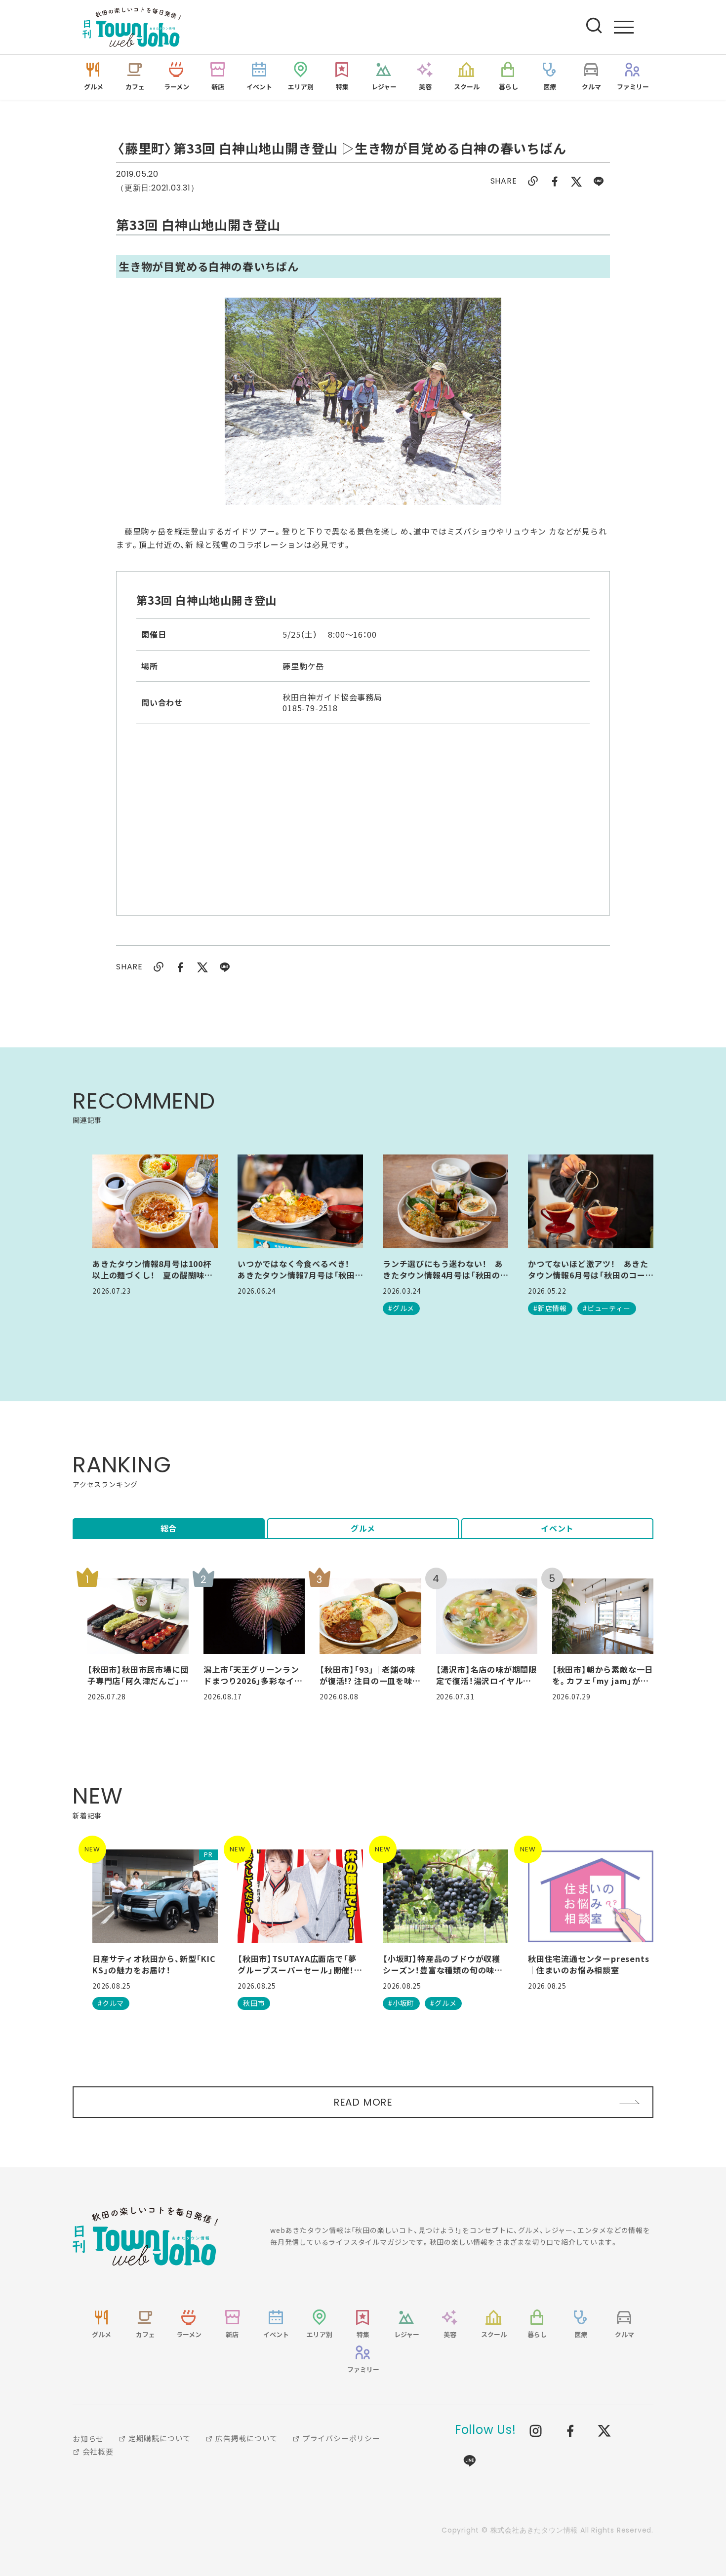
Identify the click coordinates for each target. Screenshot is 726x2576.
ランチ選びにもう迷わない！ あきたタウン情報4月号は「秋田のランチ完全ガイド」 (443, 1269)
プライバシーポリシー (340, 2438)
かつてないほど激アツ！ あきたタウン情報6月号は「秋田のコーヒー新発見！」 (588, 1269)
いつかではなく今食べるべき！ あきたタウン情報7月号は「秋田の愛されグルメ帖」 (298, 1269)
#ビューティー (607, 1308)
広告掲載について (245, 2438)
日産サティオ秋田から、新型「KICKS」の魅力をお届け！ (154, 1964)
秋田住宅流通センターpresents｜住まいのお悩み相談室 (588, 1964)
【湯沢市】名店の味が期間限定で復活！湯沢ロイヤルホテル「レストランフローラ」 (486, 1675)
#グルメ (401, 1308)
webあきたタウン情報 (145, 2236)
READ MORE (363, 2102)
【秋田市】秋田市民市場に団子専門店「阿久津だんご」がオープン (138, 1675)
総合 (169, 1528)
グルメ (363, 1528)
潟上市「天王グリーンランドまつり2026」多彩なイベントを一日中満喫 (253, 1675)
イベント (557, 1528)
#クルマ (111, 2003)
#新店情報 (550, 1308)
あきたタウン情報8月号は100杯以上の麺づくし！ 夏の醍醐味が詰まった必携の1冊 (153, 1269)
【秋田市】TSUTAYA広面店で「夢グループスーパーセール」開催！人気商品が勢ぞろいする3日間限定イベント (300, 1964)
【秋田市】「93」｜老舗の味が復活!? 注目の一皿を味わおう (370, 1675)
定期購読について (159, 2438)
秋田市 (254, 2003)
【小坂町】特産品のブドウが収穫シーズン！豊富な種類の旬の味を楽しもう (443, 1964)
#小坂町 (401, 2003)
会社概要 (97, 2451)
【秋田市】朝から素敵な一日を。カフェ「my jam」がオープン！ (603, 1675)
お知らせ (88, 2439)
